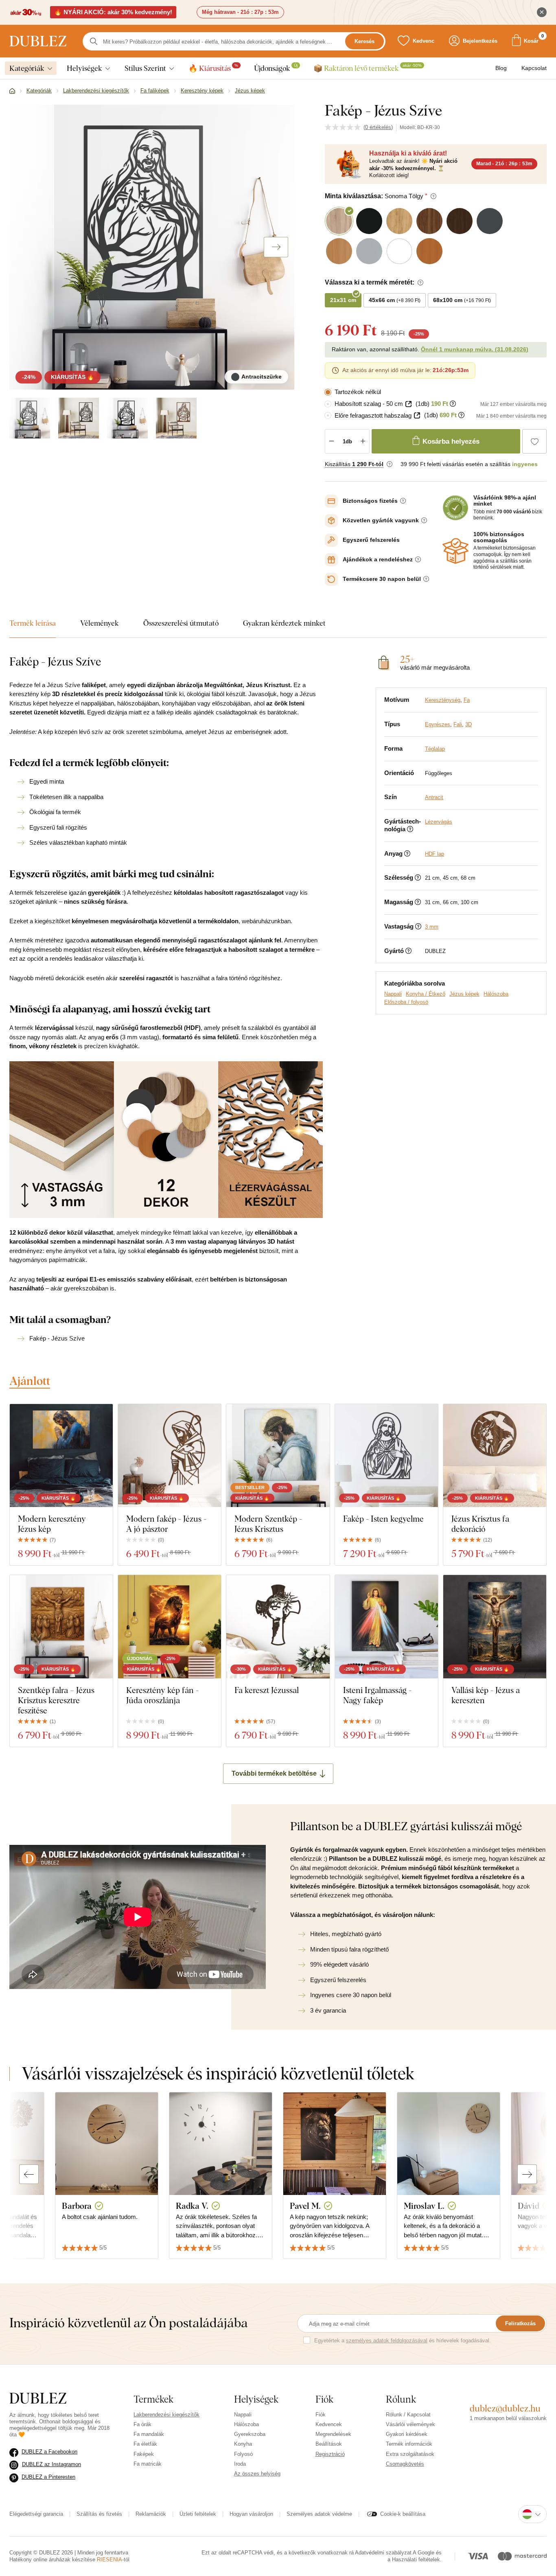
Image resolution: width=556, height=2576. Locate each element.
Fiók (321, 2415)
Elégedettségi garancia (36, 2514)
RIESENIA (109, 2560)
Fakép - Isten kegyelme (383, 1519)
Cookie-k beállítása (403, 2514)
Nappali (393, 994)
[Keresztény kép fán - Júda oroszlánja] (170, 1626)
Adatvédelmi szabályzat (383, 2553)
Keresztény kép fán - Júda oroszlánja (162, 1695)
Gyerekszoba (250, 2434)
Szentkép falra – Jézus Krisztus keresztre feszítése (56, 1700)
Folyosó (243, 2454)
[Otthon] (12, 91)
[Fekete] (127, 418)
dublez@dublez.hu (505, 2408)
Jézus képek (464, 994)
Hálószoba (496, 994)
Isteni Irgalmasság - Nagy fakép (377, 1695)
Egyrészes (438, 724)
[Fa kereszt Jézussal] (278, 1626)
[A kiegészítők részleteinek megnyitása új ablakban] (408, 404)
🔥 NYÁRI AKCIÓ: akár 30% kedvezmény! (113, 12)
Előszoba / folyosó (406, 1002)
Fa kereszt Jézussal (267, 1690)
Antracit (434, 797)
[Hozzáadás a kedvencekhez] (534, 441)
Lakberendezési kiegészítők (166, 2415)
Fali (458, 724)
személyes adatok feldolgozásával (387, 2341)
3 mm (432, 927)
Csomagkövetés (405, 2464)
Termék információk (409, 2444)
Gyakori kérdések (407, 2434)
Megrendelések (333, 2434)
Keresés (364, 41)
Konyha (243, 2444)
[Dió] (176, 418)
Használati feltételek (416, 2560)
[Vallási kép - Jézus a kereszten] (495, 1626)
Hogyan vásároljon (251, 2514)
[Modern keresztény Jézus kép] (61, 1456)
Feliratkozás (520, 2323)
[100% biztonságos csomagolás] (455, 551)
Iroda (240, 2464)
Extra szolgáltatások (410, 2454)
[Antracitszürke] (30, 418)
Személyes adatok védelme (319, 2514)
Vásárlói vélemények (410, 2424)
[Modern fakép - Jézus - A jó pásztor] (170, 1456)
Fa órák (142, 2424)
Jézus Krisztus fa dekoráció (480, 1524)
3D (468, 724)
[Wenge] (79, 418)
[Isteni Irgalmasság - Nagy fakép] (386, 1626)
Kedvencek (329, 2424)
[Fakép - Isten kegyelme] (386, 1456)
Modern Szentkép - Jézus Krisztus (268, 1524)
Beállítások (329, 2444)
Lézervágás (439, 822)
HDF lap (435, 854)
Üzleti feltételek (198, 2514)
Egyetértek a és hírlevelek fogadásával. (403, 2341)
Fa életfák (145, 2444)
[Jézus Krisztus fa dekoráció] (495, 1456)
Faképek (144, 2454)
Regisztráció (330, 2454)
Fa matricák (148, 2464)
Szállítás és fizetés (99, 2514)
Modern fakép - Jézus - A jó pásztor (166, 1524)
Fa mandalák (149, 2434)
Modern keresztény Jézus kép (52, 1524)
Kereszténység (443, 700)
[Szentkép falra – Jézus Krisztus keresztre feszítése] (61, 1626)
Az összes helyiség (257, 2474)
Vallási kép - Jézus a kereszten (486, 1695)
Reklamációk (151, 2514)
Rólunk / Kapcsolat (408, 2415)
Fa (467, 700)
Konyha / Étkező (426, 994)
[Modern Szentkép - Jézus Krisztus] (278, 1456)
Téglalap (435, 749)
